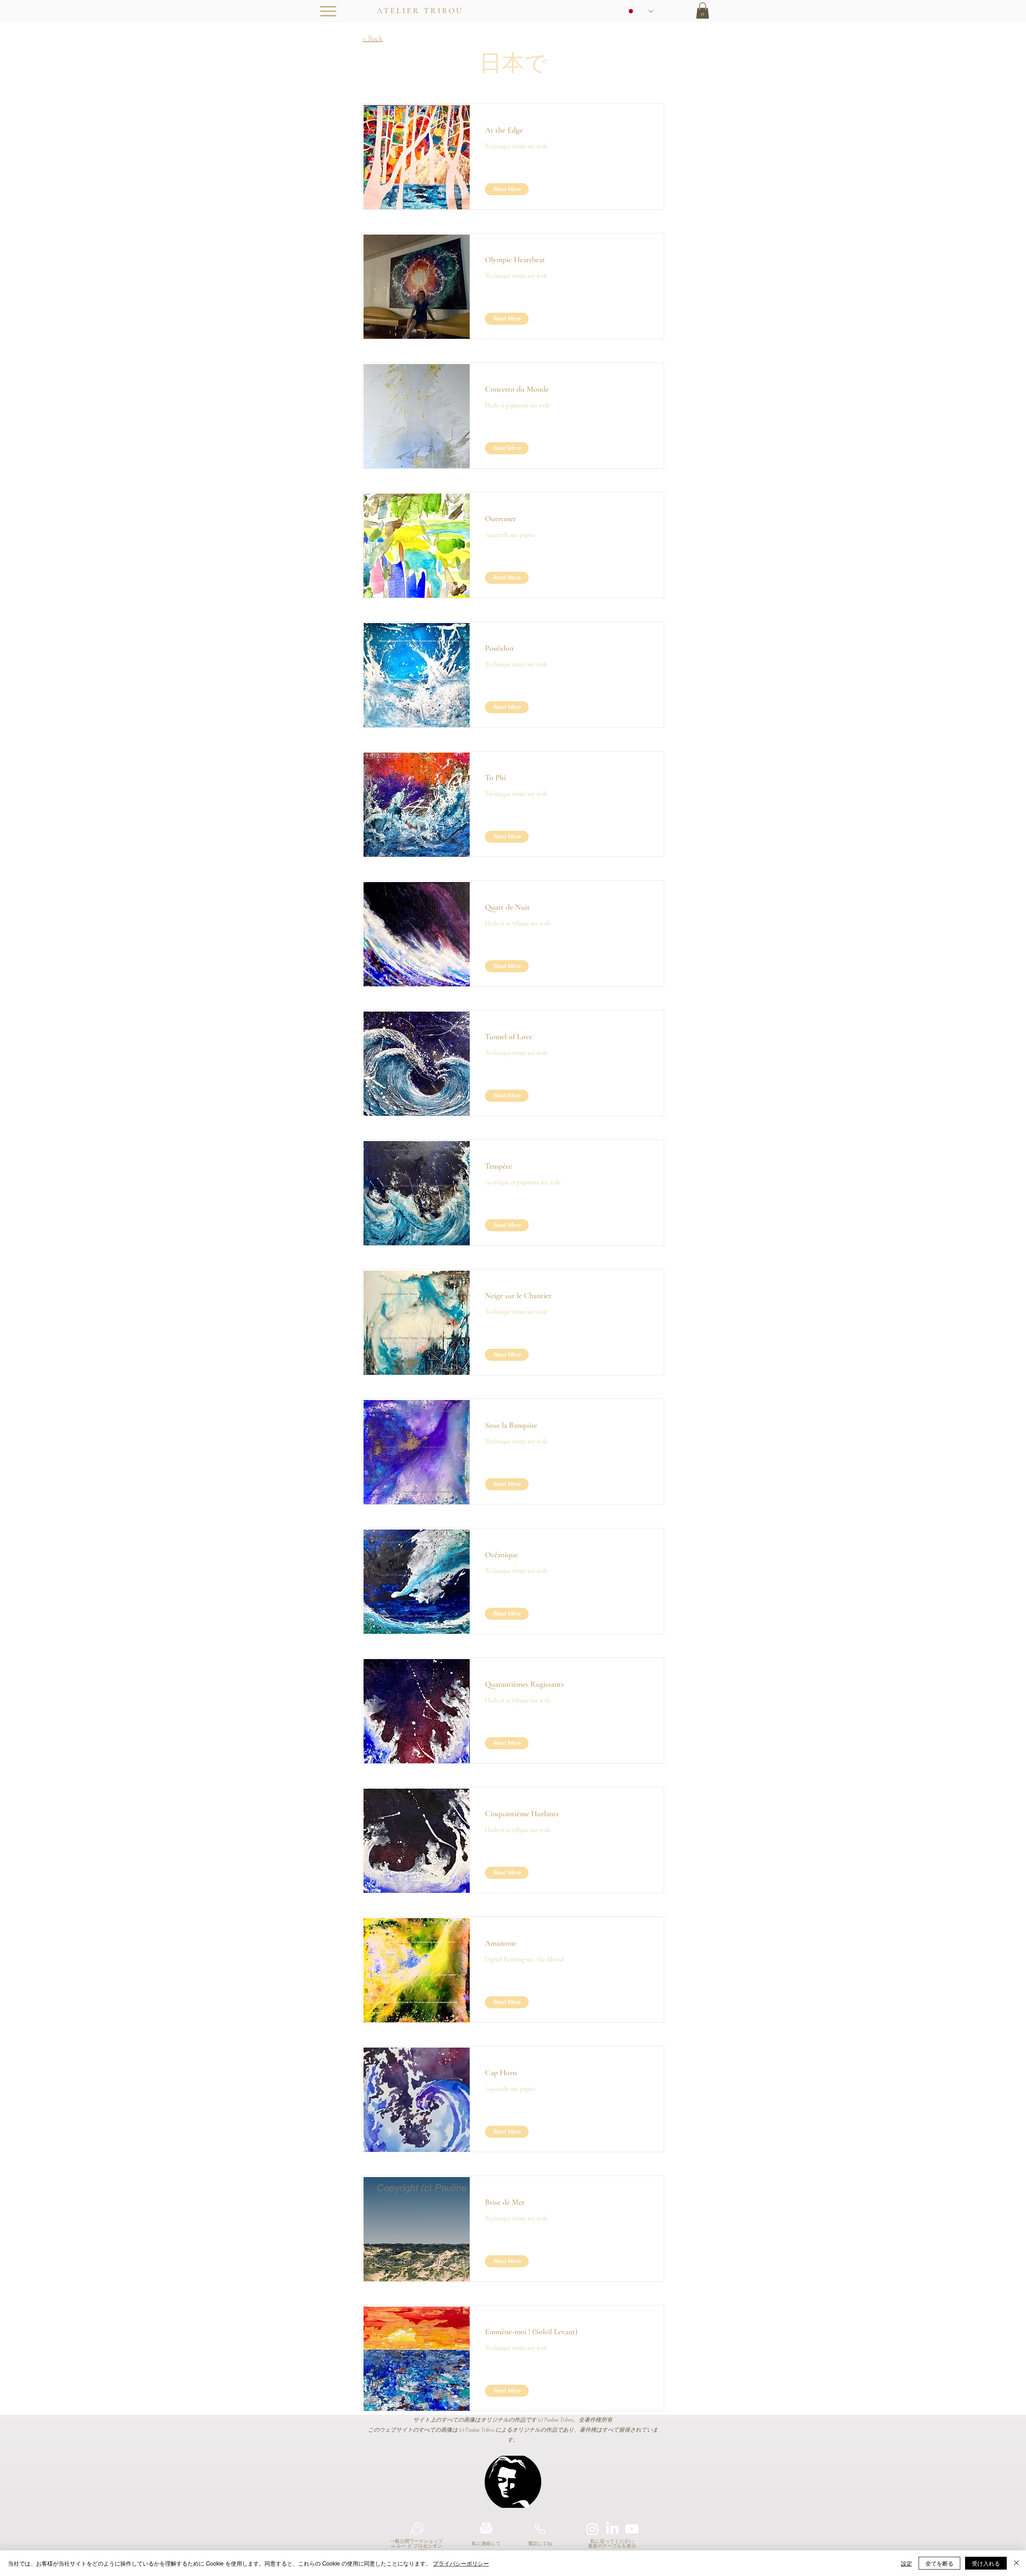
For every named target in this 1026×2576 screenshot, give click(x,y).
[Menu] (328, 11)
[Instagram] (593, 2529)
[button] (703, 11)
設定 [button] (907, 2563)
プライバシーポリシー (461, 2563)
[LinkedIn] (612, 2529)
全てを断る (939, 2563)
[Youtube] (632, 2529)
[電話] (540, 2529)
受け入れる (986, 2563)
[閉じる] (1016, 2563)
